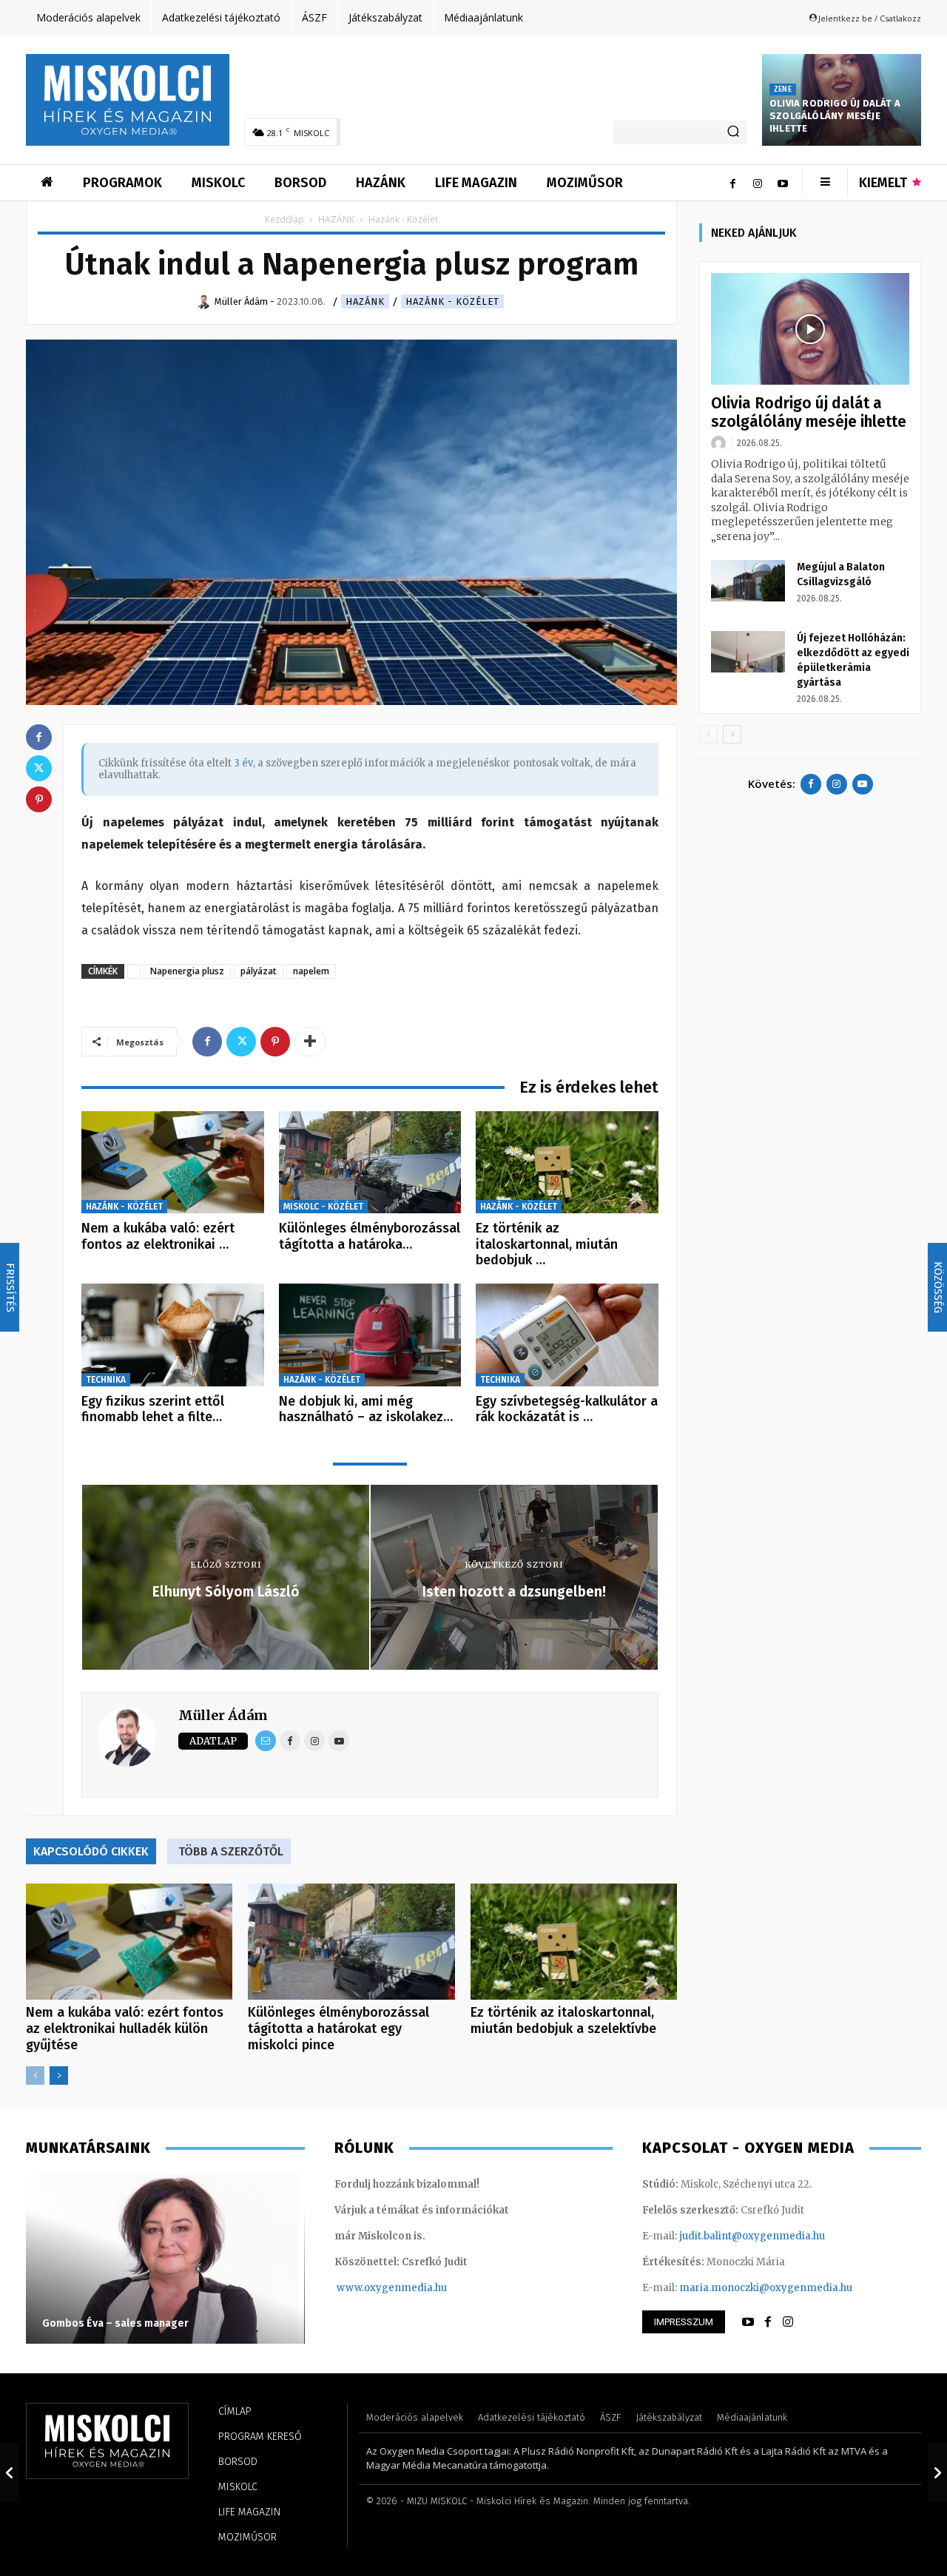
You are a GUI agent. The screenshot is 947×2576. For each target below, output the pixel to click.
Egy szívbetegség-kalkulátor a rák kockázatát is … (567, 1409)
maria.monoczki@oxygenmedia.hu (766, 2288)
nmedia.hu (421, 2288)
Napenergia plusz (187, 971)
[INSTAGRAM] (788, 2322)
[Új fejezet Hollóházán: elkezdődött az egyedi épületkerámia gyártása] (748, 652)
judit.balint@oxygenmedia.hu (752, 2236)
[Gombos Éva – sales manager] (165, 2259)
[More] (310, 1042)
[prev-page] (35, 2076)
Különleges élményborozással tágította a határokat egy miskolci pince (338, 2029)
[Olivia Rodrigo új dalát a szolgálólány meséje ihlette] (810, 329)
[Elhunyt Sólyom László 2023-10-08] (10, 2472)
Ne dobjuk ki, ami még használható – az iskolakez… (366, 1409)
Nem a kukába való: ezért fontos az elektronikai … (158, 1236)
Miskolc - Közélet (323, 1207)
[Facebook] (732, 183)
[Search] (733, 132)
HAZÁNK (336, 219)
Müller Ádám (223, 1715)
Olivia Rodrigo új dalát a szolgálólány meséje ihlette (835, 116)
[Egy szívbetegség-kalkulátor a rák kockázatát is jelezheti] (567, 1335)
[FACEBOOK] (768, 2322)
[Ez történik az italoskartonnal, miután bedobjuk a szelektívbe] (567, 1163)
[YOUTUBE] (748, 2322)
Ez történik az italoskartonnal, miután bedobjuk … (547, 1244)
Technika (106, 1380)
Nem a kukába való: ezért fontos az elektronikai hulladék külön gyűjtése (125, 2029)
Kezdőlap (284, 219)
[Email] (266, 1741)
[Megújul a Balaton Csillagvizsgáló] (748, 581)
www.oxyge (365, 2288)
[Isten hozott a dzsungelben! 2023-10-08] (937, 2472)
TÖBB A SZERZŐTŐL (231, 1851)
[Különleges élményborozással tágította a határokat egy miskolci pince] (370, 1163)
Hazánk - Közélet (452, 301)
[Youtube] (783, 183)
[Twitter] (241, 1042)
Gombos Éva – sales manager (115, 2323)
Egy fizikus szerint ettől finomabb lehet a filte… (153, 1409)
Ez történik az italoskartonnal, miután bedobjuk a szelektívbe (563, 2020)
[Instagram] (758, 183)
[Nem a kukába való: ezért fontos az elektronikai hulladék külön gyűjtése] (173, 1163)
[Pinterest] (275, 1042)
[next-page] (59, 2076)
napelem (311, 971)
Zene (783, 90)
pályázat (259, 971)
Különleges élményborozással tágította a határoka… (370, 1236)
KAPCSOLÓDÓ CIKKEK (91, 1851)
